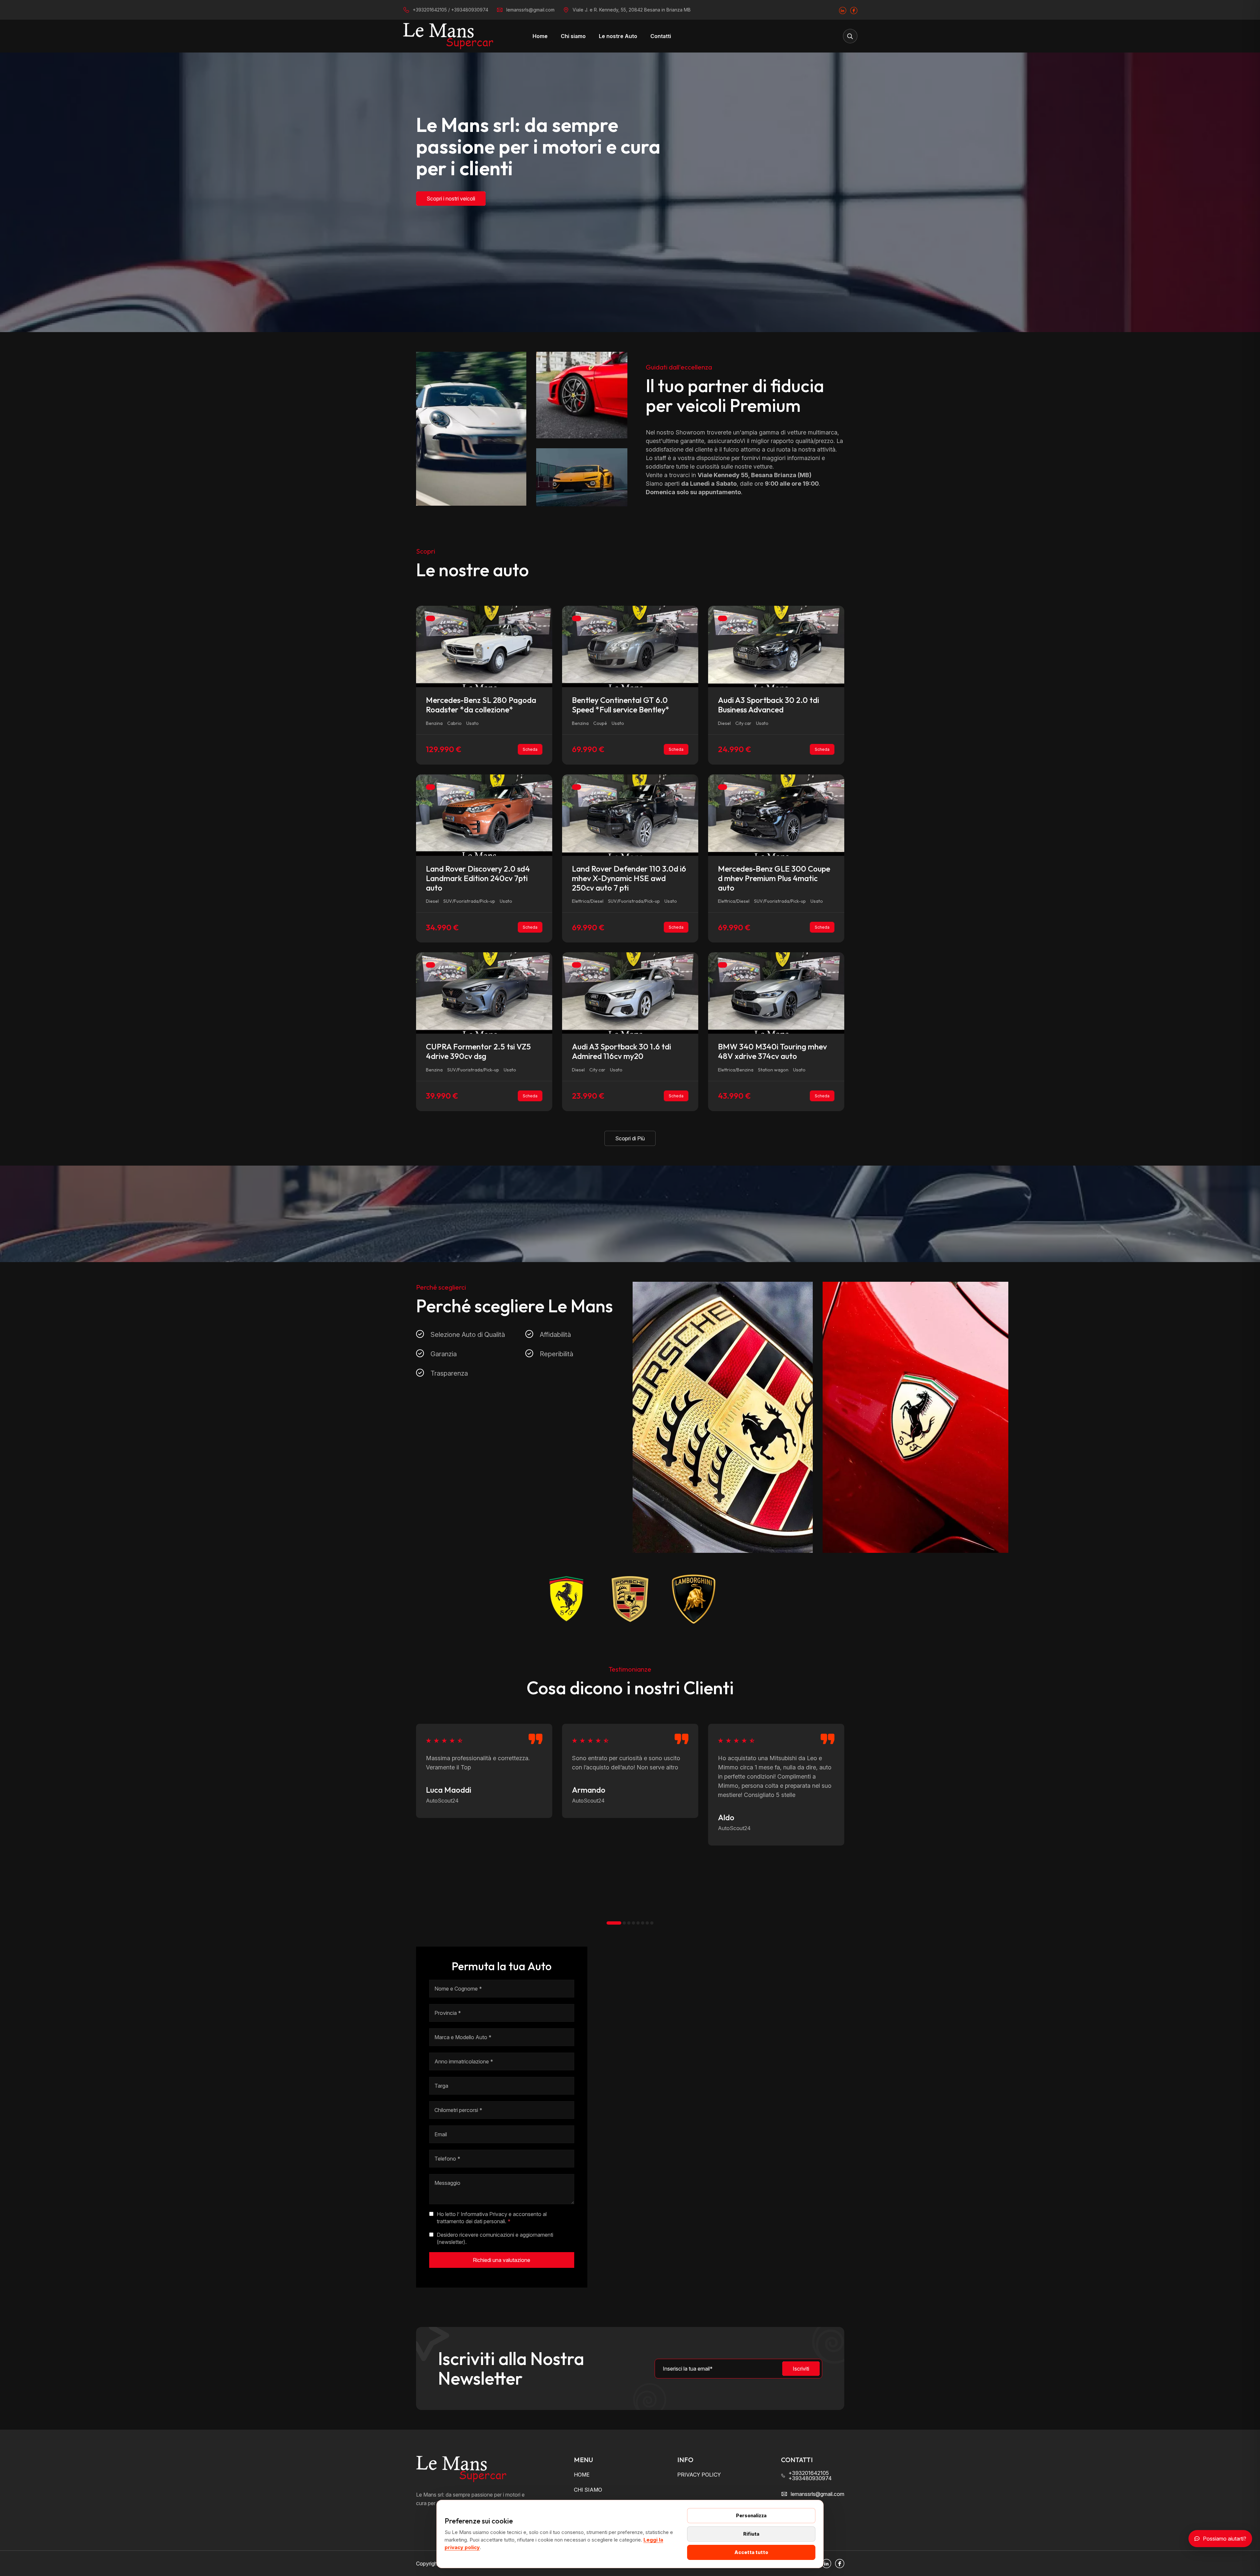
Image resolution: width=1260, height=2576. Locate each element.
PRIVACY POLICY (699, 2475)
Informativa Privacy (484, 2214)
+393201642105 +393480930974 (810, 2476)
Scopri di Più (630, 1138)
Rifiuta (751, 2534)
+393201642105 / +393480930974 (451, 10)
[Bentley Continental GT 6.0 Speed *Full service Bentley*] (630, 646)
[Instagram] (843, 10)
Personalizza (751, 2515)
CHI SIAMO (588, 2490)
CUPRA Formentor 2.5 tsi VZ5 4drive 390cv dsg (478, 1051)
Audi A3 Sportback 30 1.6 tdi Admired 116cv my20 (621, 1051)
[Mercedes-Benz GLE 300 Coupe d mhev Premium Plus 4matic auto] (776, 814)
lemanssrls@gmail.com (530, 10)
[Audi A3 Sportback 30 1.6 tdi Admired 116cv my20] (630, 993)
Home (540, 36)
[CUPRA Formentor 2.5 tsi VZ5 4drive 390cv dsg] (484, 993)
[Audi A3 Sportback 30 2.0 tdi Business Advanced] (776, 646)
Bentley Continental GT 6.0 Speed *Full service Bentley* (621, 705)
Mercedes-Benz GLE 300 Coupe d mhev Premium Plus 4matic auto (774, 878)
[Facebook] (854, 10)
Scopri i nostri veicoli (451, 199)
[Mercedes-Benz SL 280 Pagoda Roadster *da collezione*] (484, 646)
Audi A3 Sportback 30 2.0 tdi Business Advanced (768, 705)
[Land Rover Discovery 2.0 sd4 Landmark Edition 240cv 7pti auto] (484, 814)
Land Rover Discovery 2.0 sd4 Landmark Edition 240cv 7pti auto (478, 878)
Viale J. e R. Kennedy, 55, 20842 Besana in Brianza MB (632, 10)
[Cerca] (850, 36)
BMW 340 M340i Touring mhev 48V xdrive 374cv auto (772, 1051)
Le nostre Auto (618, 36)
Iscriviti (801, 2369)
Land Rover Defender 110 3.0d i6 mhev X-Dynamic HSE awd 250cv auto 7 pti (629, 878)
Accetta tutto (751, 2552)
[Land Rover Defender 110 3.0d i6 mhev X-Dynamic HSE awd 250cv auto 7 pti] (630, 814)
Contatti (661, 36)
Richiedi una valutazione (502, 2260)
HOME (582, 2475)
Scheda (530, 749)
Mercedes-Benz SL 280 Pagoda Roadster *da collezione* (481, 705)
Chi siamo (573, 36)
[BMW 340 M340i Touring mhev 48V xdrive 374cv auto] (776, 993)
